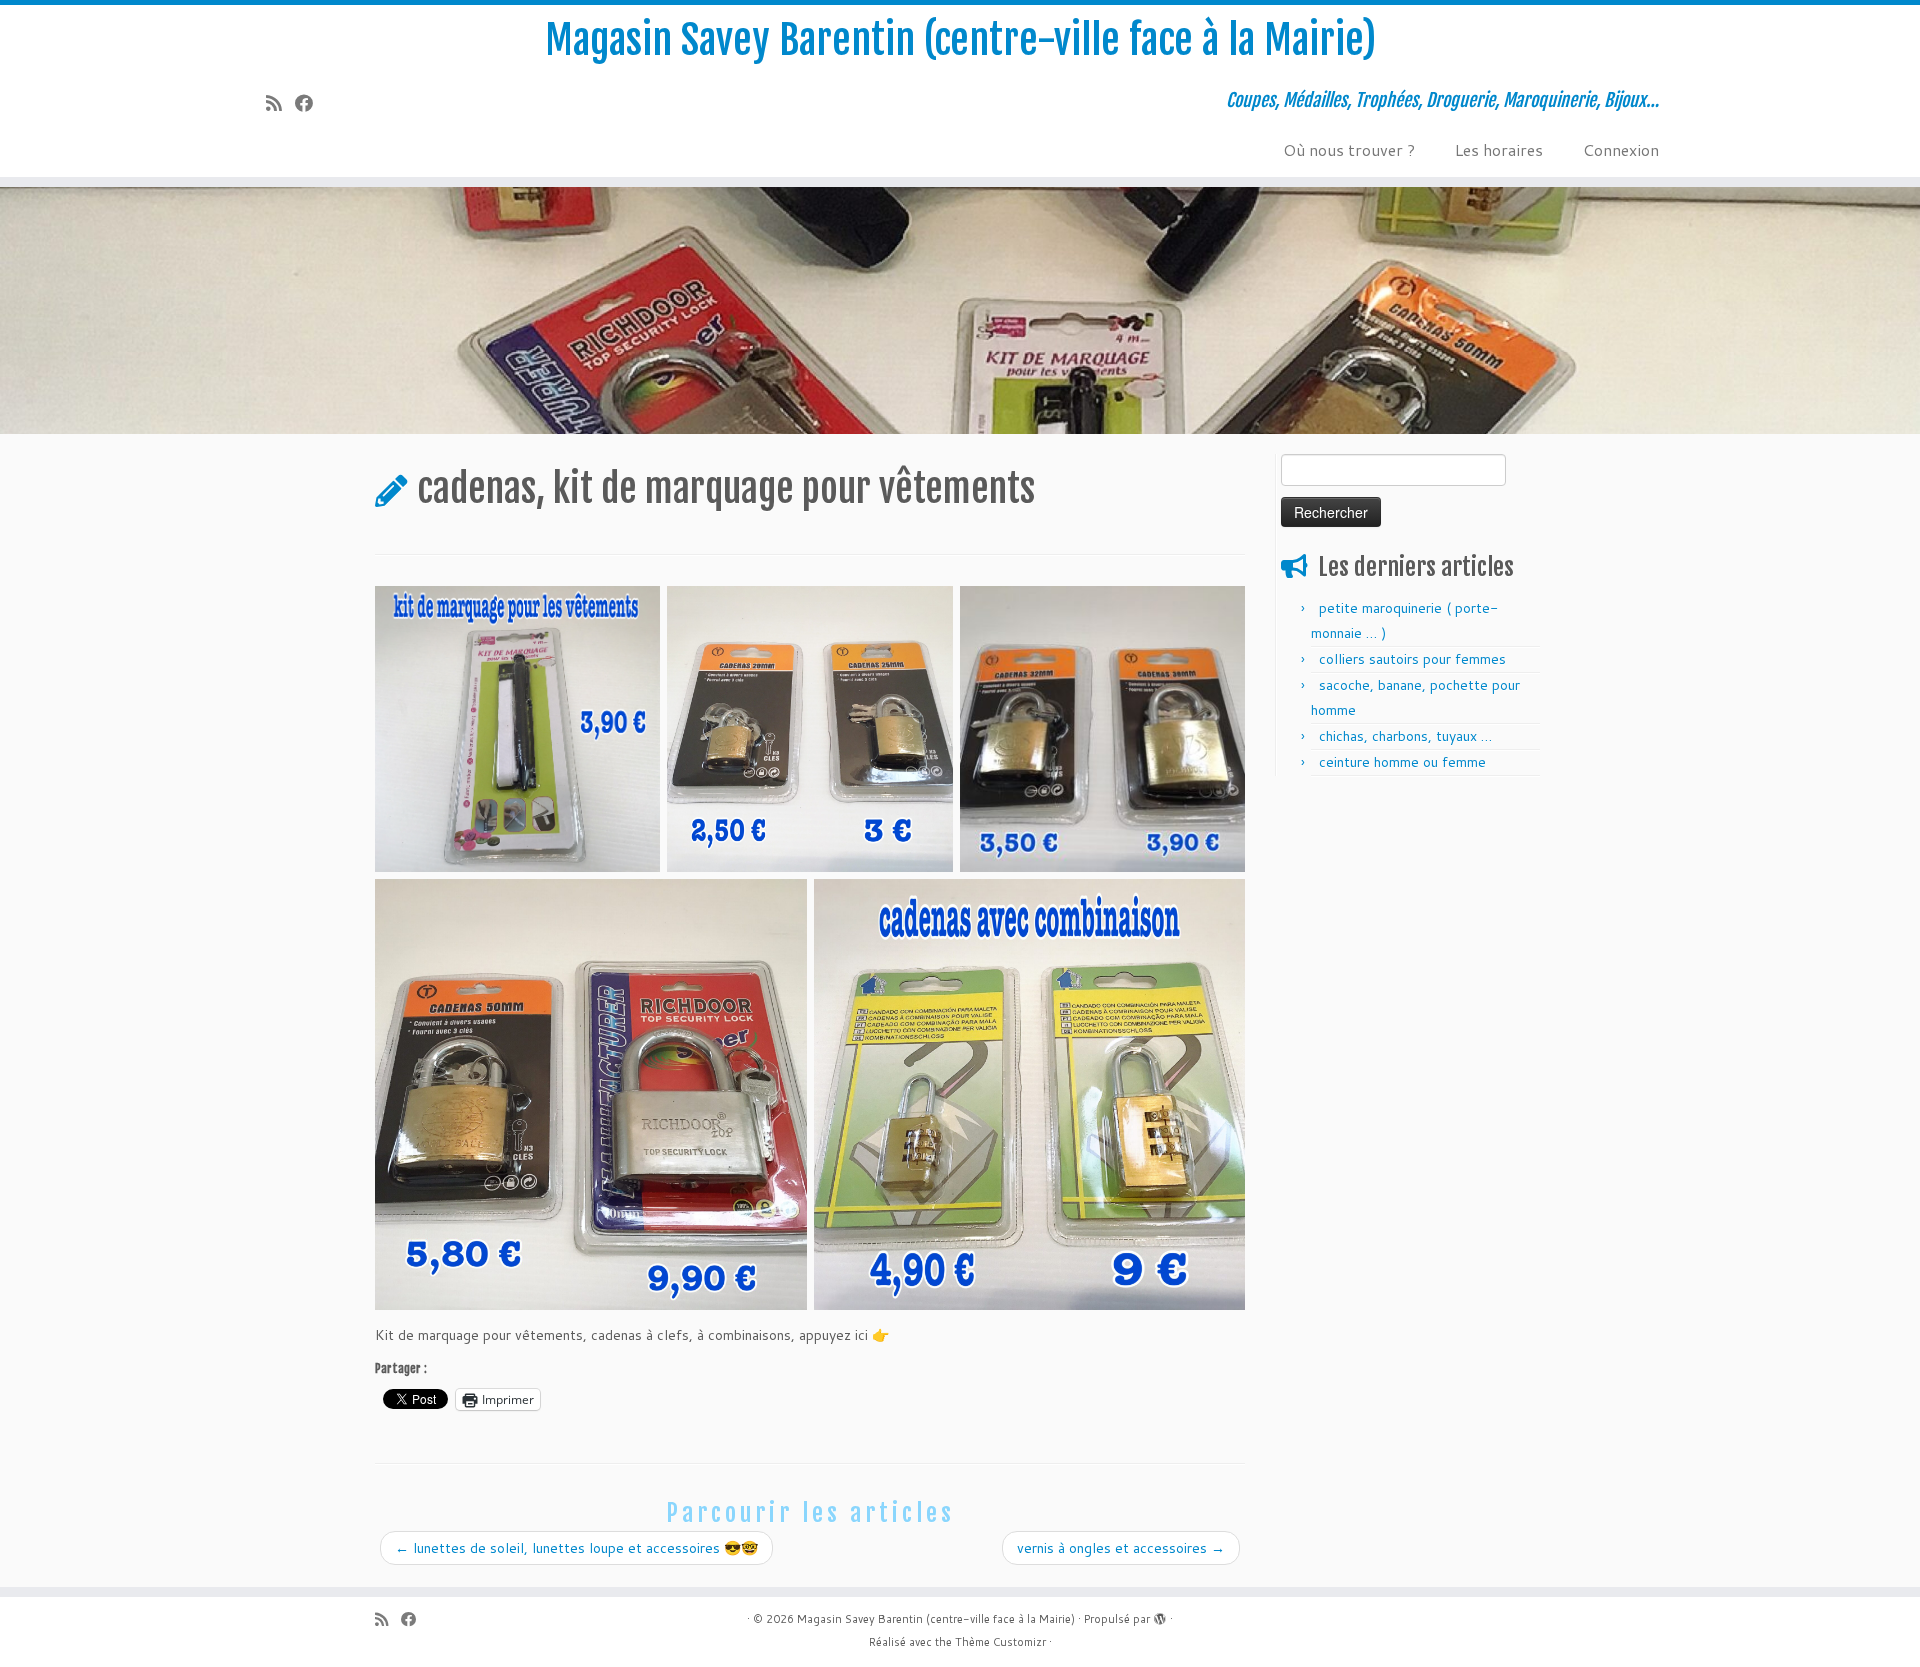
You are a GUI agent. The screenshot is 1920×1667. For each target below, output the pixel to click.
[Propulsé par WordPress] (1160, 1615)
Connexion (1621, 149)
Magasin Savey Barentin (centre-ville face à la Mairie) (960, 40)
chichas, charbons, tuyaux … (1405, 736)
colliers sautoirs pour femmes (1412, 659)
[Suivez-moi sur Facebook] (310, 103)
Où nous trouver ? (1349, 149)
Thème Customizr (1000, 1642)
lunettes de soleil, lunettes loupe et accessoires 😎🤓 (576, 1548)
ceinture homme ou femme (1402, 762)
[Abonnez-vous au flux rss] (280, 103)
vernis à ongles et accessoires (1121, 1548)
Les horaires (1499, 149)
